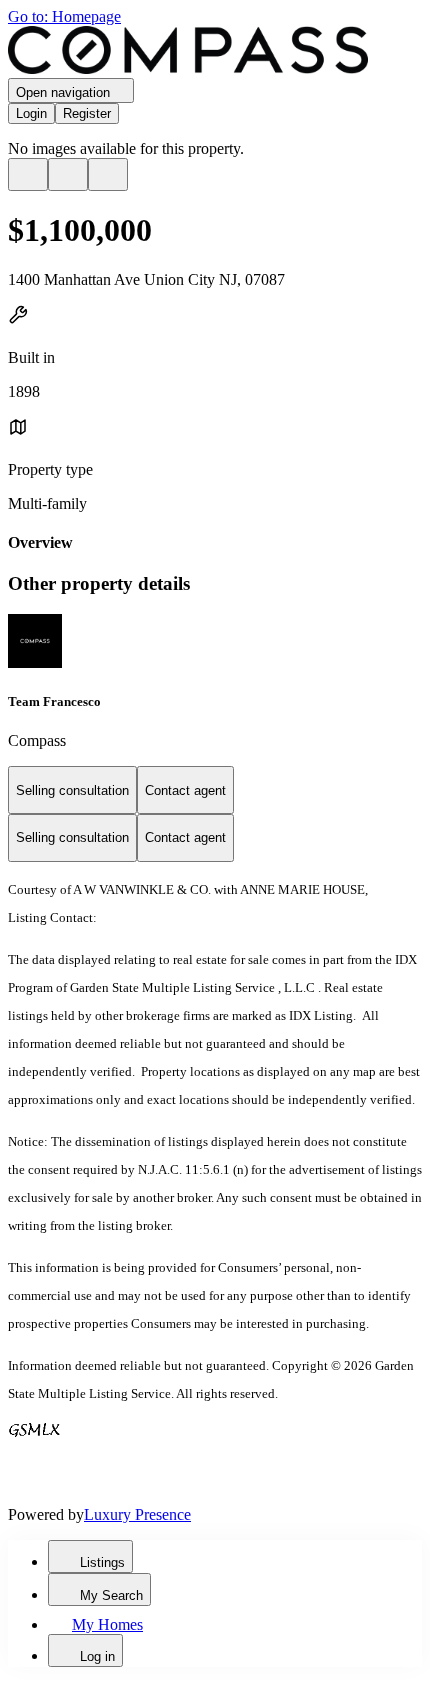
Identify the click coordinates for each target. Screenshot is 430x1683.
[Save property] (68, 174)
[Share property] (108, 174)
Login (31, 113)
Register (87, 113)
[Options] (28, 174)
